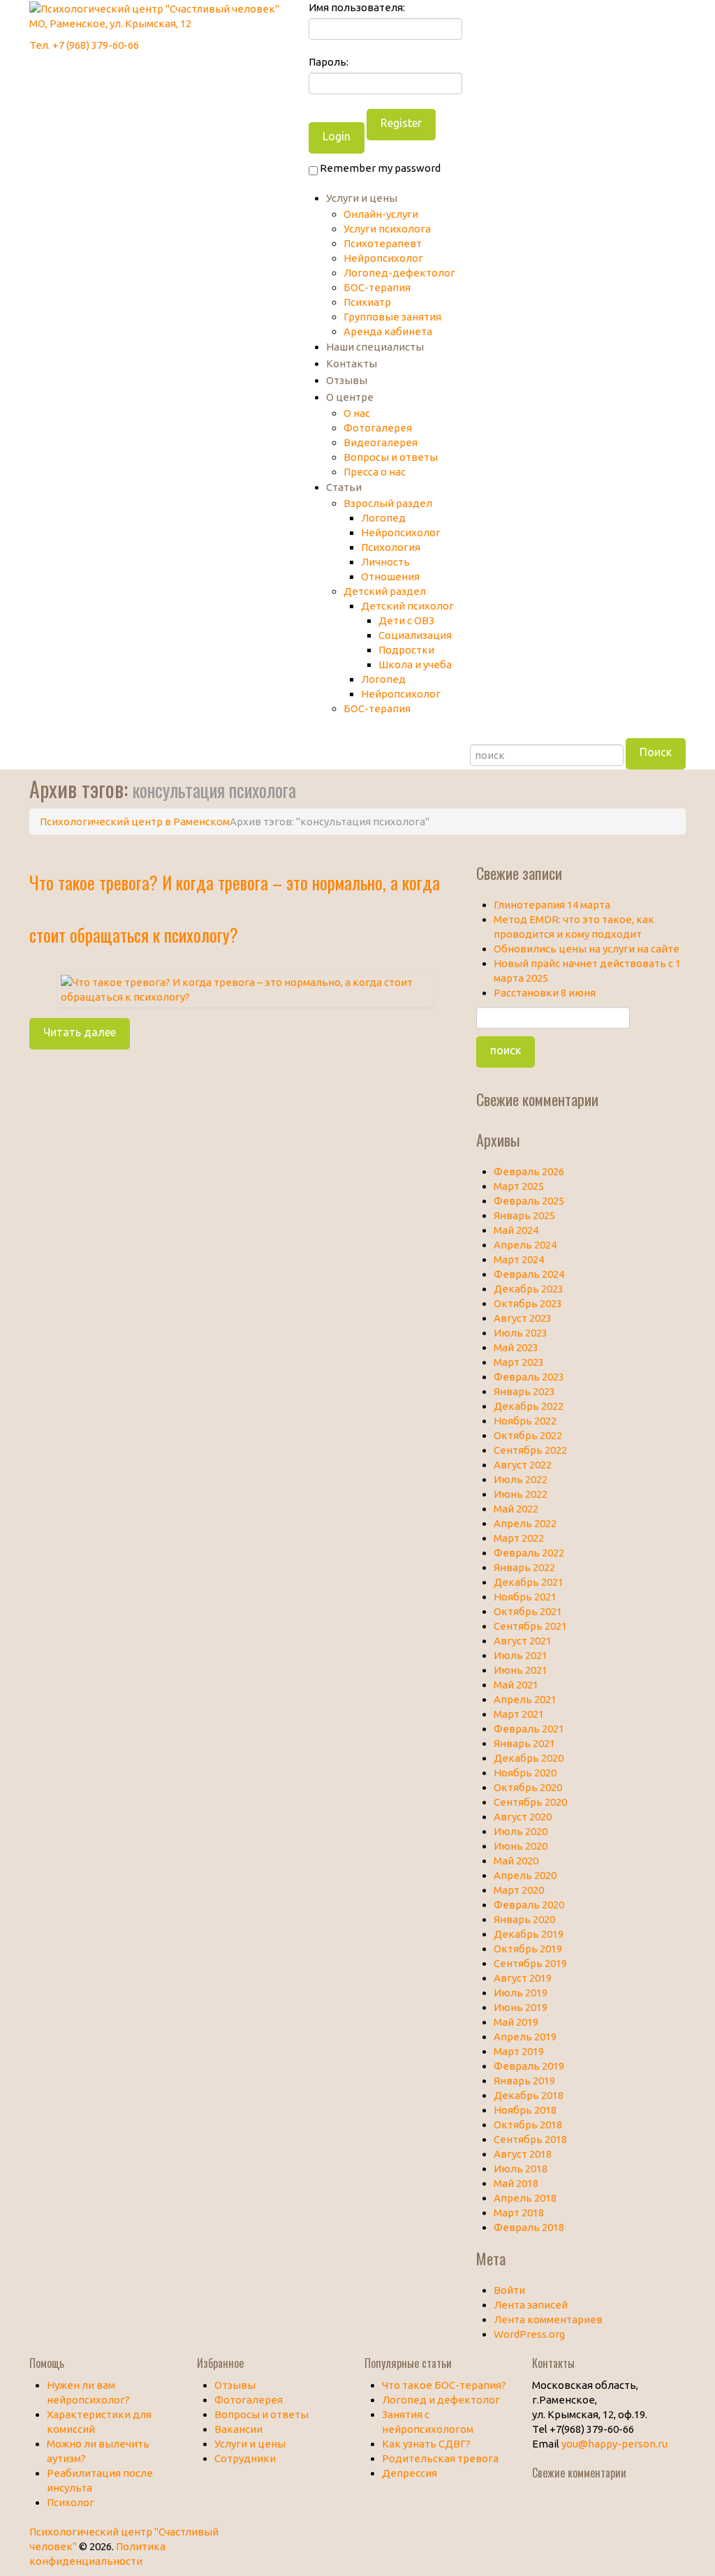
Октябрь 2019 (528, 1949)
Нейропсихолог (383, 258)
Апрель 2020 (525, 1875)
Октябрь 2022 (528, 1435)
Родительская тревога (440, 2458)
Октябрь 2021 (528, 1611)
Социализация (415, 635)
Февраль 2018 (529, 2227)
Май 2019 (516, 2022)
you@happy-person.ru (614, 2444)
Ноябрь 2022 (525, 1421)
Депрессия (410, 2473)
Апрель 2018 (525, 2198)
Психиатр (367, 302)
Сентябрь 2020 (530, 1802)
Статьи (344, 487)
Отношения (390, 576)
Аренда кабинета (388, 331)
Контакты (352, 363)
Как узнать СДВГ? (426, 2444)
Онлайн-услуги (381, 214)
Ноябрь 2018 (525, 2110)
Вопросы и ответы (391, 457)
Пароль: (329, 62)
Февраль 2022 (529, 1553)
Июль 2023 (521, 1333)
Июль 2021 (521, 1655)
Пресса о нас (375, 472)
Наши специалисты (375, 347)
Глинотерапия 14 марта (552, 905)
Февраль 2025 (529, 1201)
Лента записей (531, 2305)
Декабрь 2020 (529, 1758)
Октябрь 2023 (528, 1303)
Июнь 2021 (521, 1670)
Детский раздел (385, 591)
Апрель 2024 (525, 1245)
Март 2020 (519, 1890)
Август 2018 (523, 2154)
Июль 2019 (521, 1993)
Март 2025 (519, 1186)
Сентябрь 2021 (530, 1626)
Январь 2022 (524, 1567)
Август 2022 (523, 1465)
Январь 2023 (524, 1391)
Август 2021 (523, 1641)
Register (401, 123)
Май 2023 (516, 1347)
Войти (509, 2290)
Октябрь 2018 (528, 2125)
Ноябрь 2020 (525, 1773)
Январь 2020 (524, 1919)
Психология (391, 547)
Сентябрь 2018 (530, 2139)
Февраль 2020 (529, 1905)
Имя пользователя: (357, 7)
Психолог (71, 2502)
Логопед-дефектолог (399, 273)
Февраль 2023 (529, 1377)
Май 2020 (516, 1861)
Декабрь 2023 (529, 1289)
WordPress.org (529, 2334)
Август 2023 (523, 1318)
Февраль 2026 (529, 1171)
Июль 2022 (521, 1479)
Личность (385, 562)
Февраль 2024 (529, 1274)
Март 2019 (519, 2051)
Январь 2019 (524, 2081)
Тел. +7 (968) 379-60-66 (84, 45)
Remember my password (379, 168)
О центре (350, 397)
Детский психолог (407, 606)
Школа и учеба (415, 664)
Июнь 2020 (521, 1846)
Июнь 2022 (521, 1494)
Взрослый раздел (388, 503)
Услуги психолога (387, 229)
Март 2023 (519, 1362)
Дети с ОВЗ (406, 620)
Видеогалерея (381, 442)
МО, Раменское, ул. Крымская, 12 (110, 23)
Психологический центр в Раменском (135, 822)
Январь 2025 (524, 1215)
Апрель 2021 (525, 1699)
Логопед (383, 518)
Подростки (406, 650)
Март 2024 (519, 1259)
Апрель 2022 (525, 1523)
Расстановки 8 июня (545, 993)
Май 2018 (516, 2183)
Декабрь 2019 (529, 1934)
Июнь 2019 (521, 2007)
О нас (357, 413)
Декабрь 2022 (529, 1406)
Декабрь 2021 (529, 1582)
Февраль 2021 (529, 1729)
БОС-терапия (377, 287)
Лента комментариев (548, 2319)
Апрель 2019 (525, 2037)
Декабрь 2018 (529, 2095)
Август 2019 (523, 1978)
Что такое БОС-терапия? (444, 2385)
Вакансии (238, 2429)
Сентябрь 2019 (530, 1963)
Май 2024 (516, 1230)
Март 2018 (519, 2213)
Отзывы (347, 380)
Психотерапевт (383, 243)
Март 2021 (519, 1714)
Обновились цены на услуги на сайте (587, 949)
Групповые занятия (392, 317)
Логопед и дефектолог (441, 2400)
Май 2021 (516, 1685)
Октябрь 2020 (528, 1787)
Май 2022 (516, 1509)
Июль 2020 (521, 1831)
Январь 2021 (524, 1743)
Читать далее (80, 1032)
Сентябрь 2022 (530, 1450)
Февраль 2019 (529, 2066)
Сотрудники (245, 2458)
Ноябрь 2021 (525, 1597)
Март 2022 (519, 1538)
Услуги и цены (362, 198)
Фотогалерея (378, 428)
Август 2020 (523, 1817)
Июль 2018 (521, 2169)
